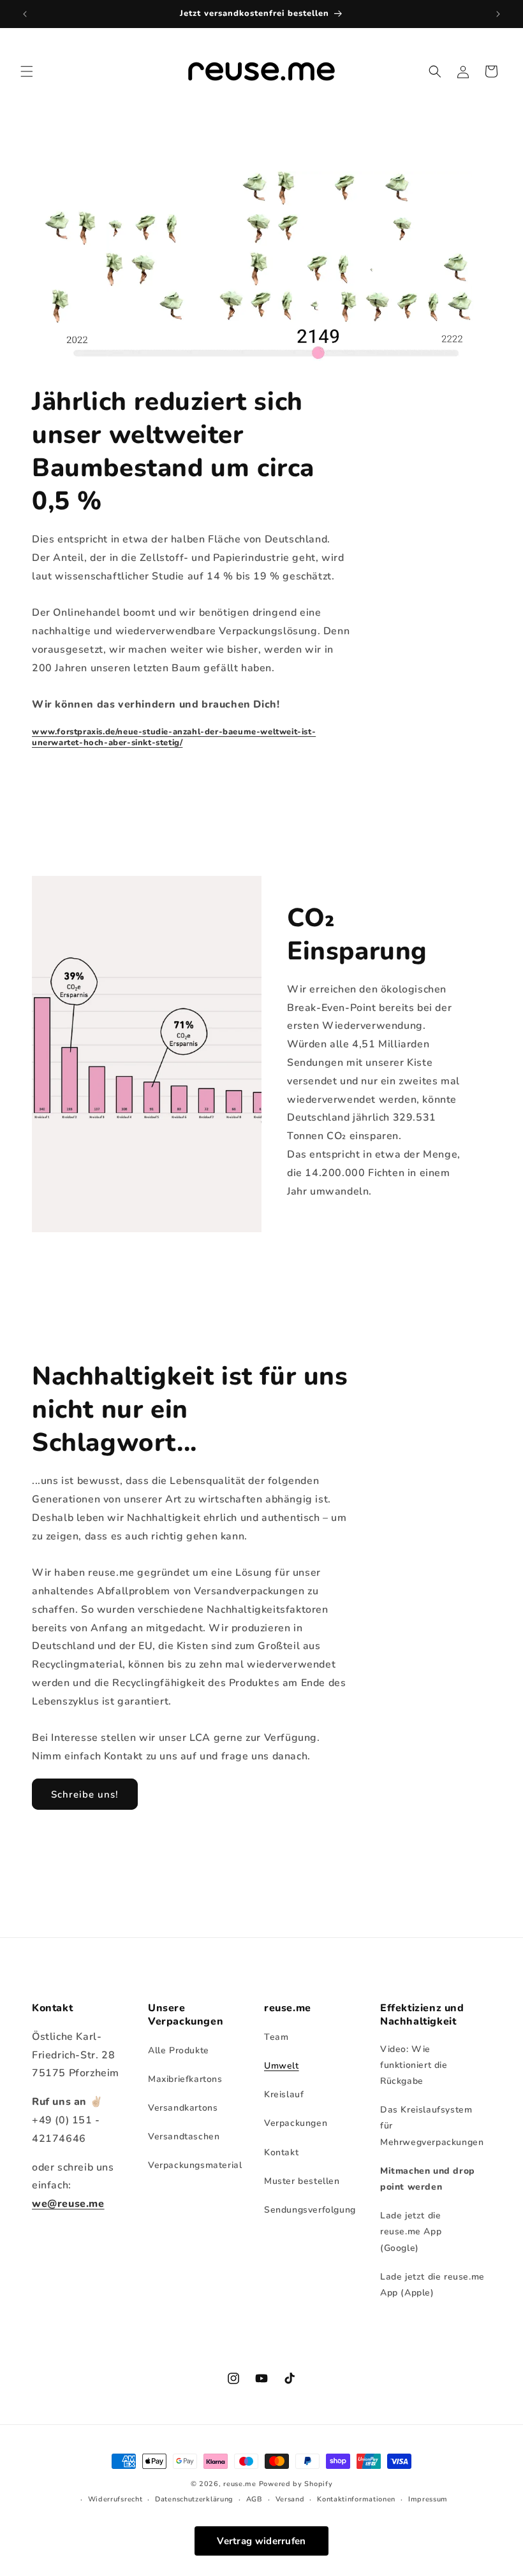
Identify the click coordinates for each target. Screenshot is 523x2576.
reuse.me (240, 2484)
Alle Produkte (179, 2050)
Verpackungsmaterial (195, 2165)
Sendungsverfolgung (310, 2210)
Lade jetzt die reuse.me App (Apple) (432, 2285)
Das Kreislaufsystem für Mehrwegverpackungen (432, 2126)
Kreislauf (284, 2094)
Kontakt (281, 2152)
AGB (254, 2499)
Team (276, 2037)
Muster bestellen (302, 2181)
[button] (27, 71)
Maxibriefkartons (185, 2079)
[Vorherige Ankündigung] (25, 14)
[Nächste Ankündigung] (498, 14)
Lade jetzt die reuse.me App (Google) (411, 2231)
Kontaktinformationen (356, 2499)
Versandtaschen (184, 2136)
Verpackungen (296, 2123)
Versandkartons (183, 2108)
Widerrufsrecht (115, 2499)
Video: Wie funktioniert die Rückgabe (414, 2065)
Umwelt (282, 2066)
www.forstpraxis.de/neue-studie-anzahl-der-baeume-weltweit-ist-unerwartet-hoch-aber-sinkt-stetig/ (174, 737)
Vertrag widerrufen (261, 2541)
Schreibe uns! (85, 1794)
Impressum (428, 2499)
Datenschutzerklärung (194, 2499)
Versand (290, 2499)
